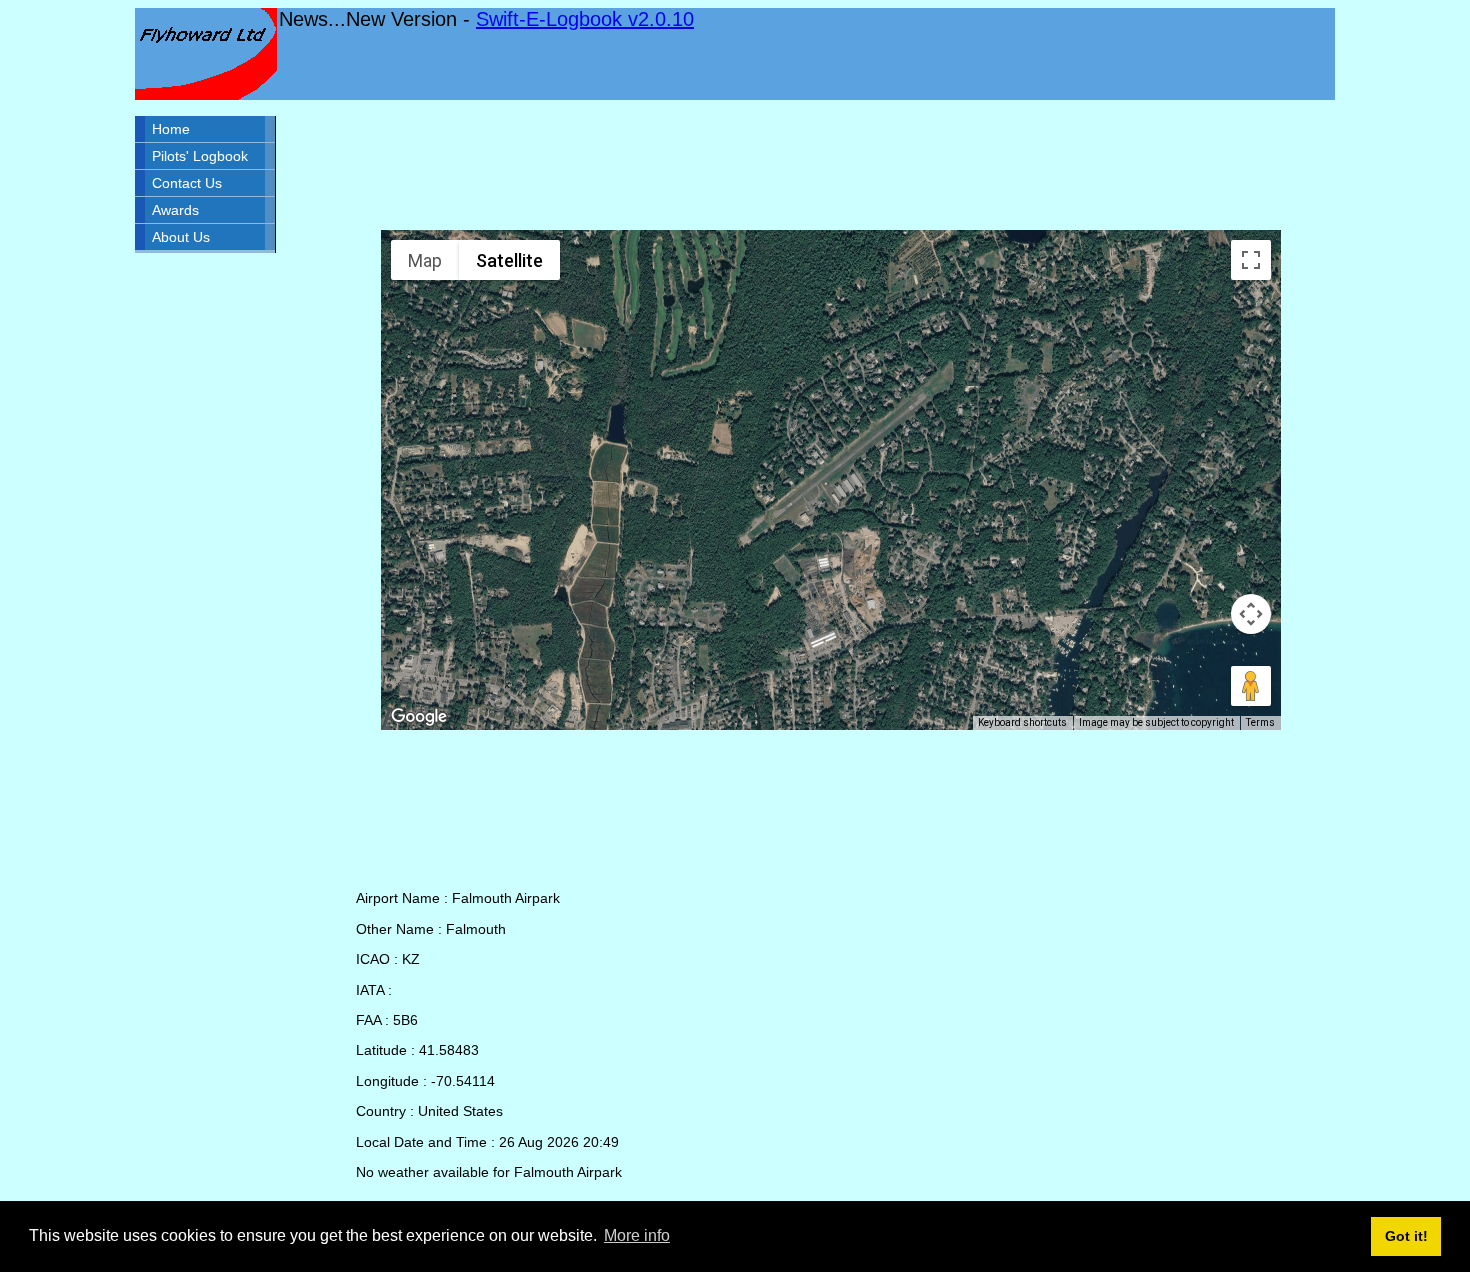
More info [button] (637, 1235)
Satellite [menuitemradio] (509, 260)
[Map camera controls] (1251, 614)
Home (171, 129)
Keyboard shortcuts (1022, 722)
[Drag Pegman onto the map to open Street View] (1251, 686)
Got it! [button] (1406, 1236)
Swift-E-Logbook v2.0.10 (585, 19)
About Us (181, 237)
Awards (175, 210)
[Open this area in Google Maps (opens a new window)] (419, 717)
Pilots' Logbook (200, 156)
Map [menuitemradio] (425, 260)
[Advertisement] (831, 165)
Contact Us (187, 183)
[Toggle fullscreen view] (1251, 260)
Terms (1260, 722)
